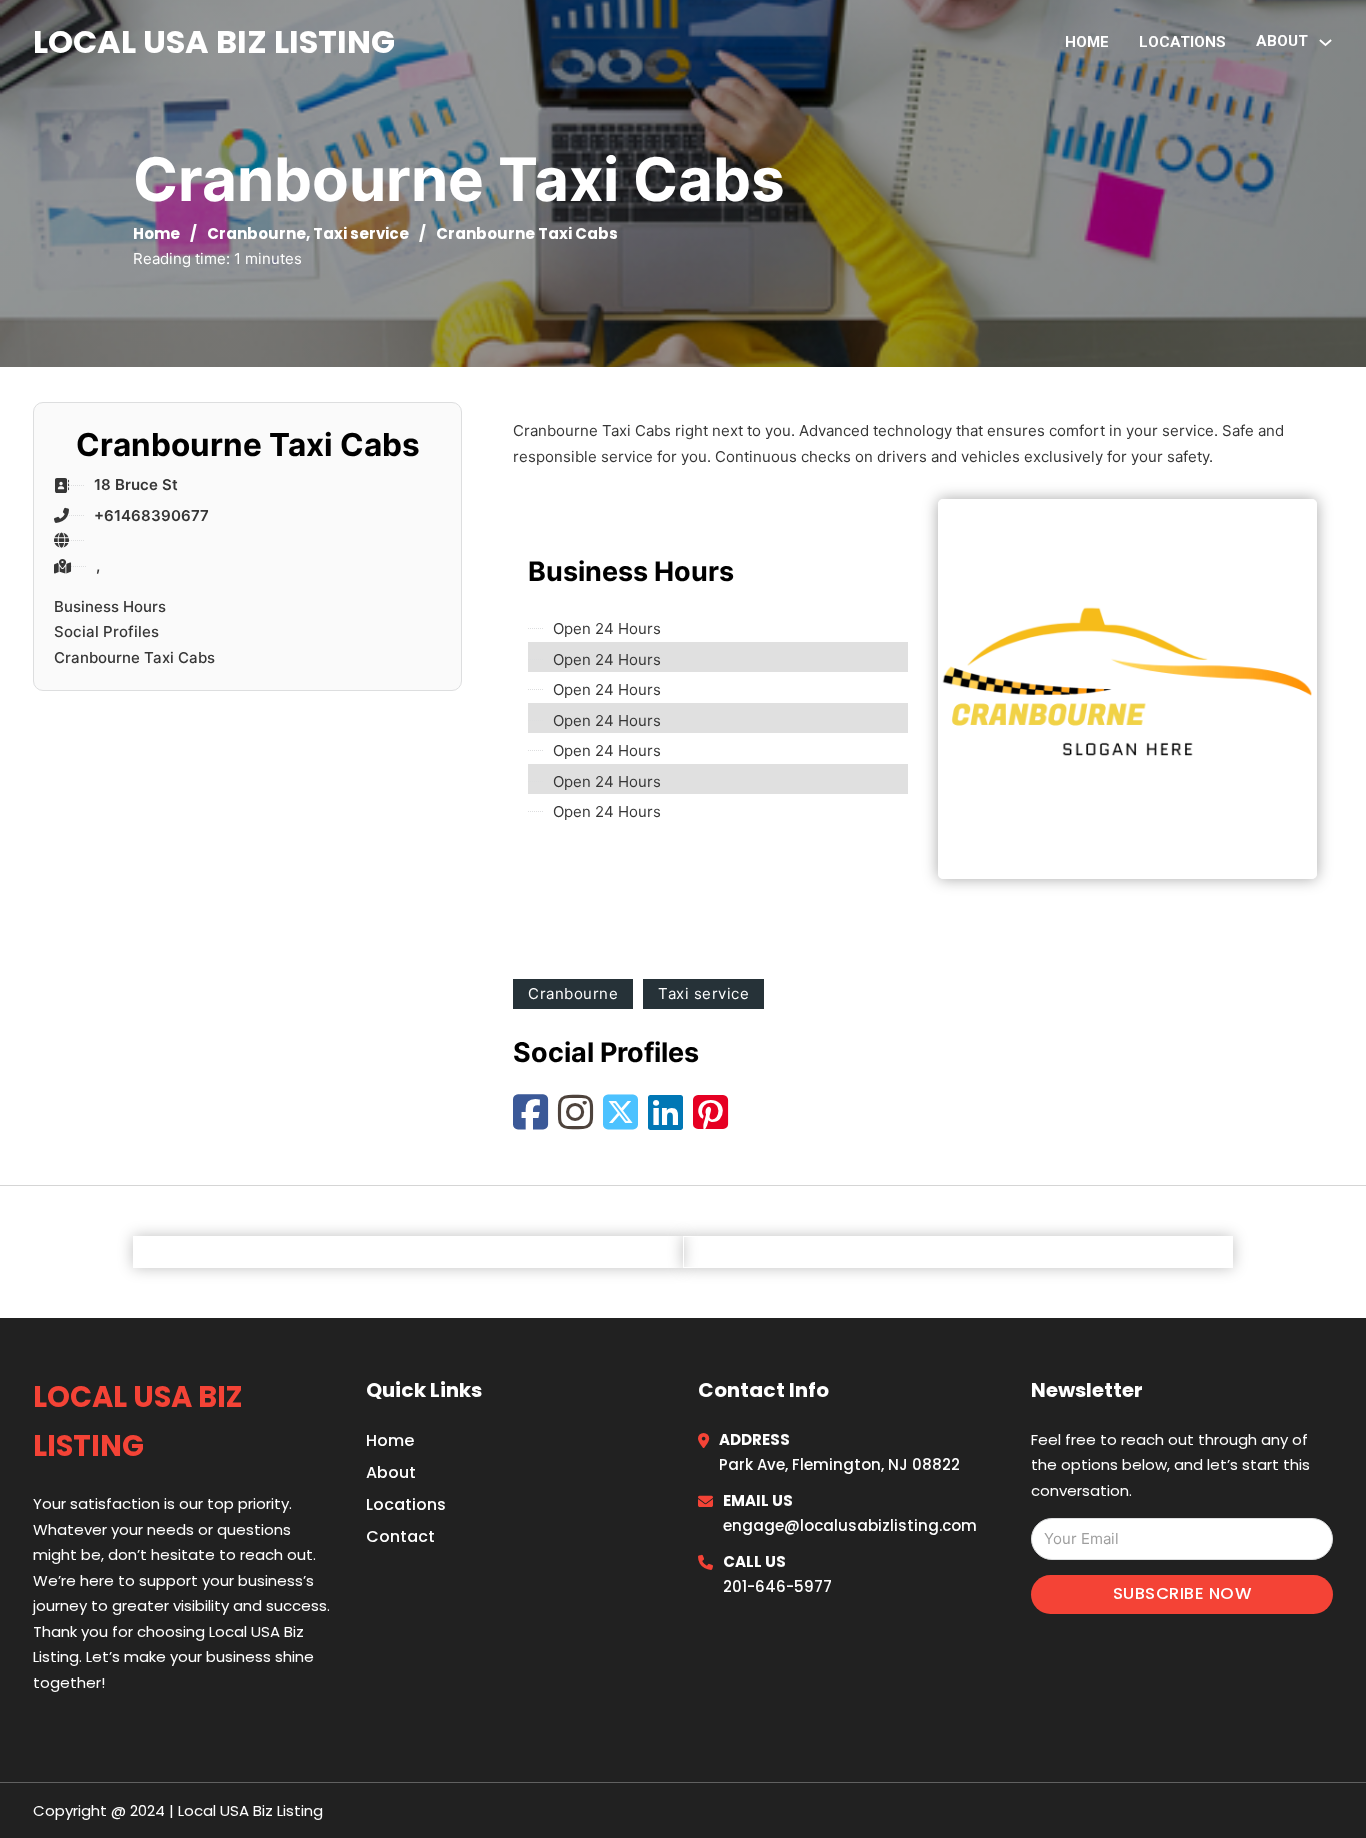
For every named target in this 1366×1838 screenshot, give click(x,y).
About (391, 1472)
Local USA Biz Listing (214, 41)
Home (1087, 42)
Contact (400, 1536)
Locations (1182, 42)
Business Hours (110, 606)
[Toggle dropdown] (1325, 42)
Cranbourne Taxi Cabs (134, 657)
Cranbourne (256, 233)
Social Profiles (106, 631)
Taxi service (361, 233)
